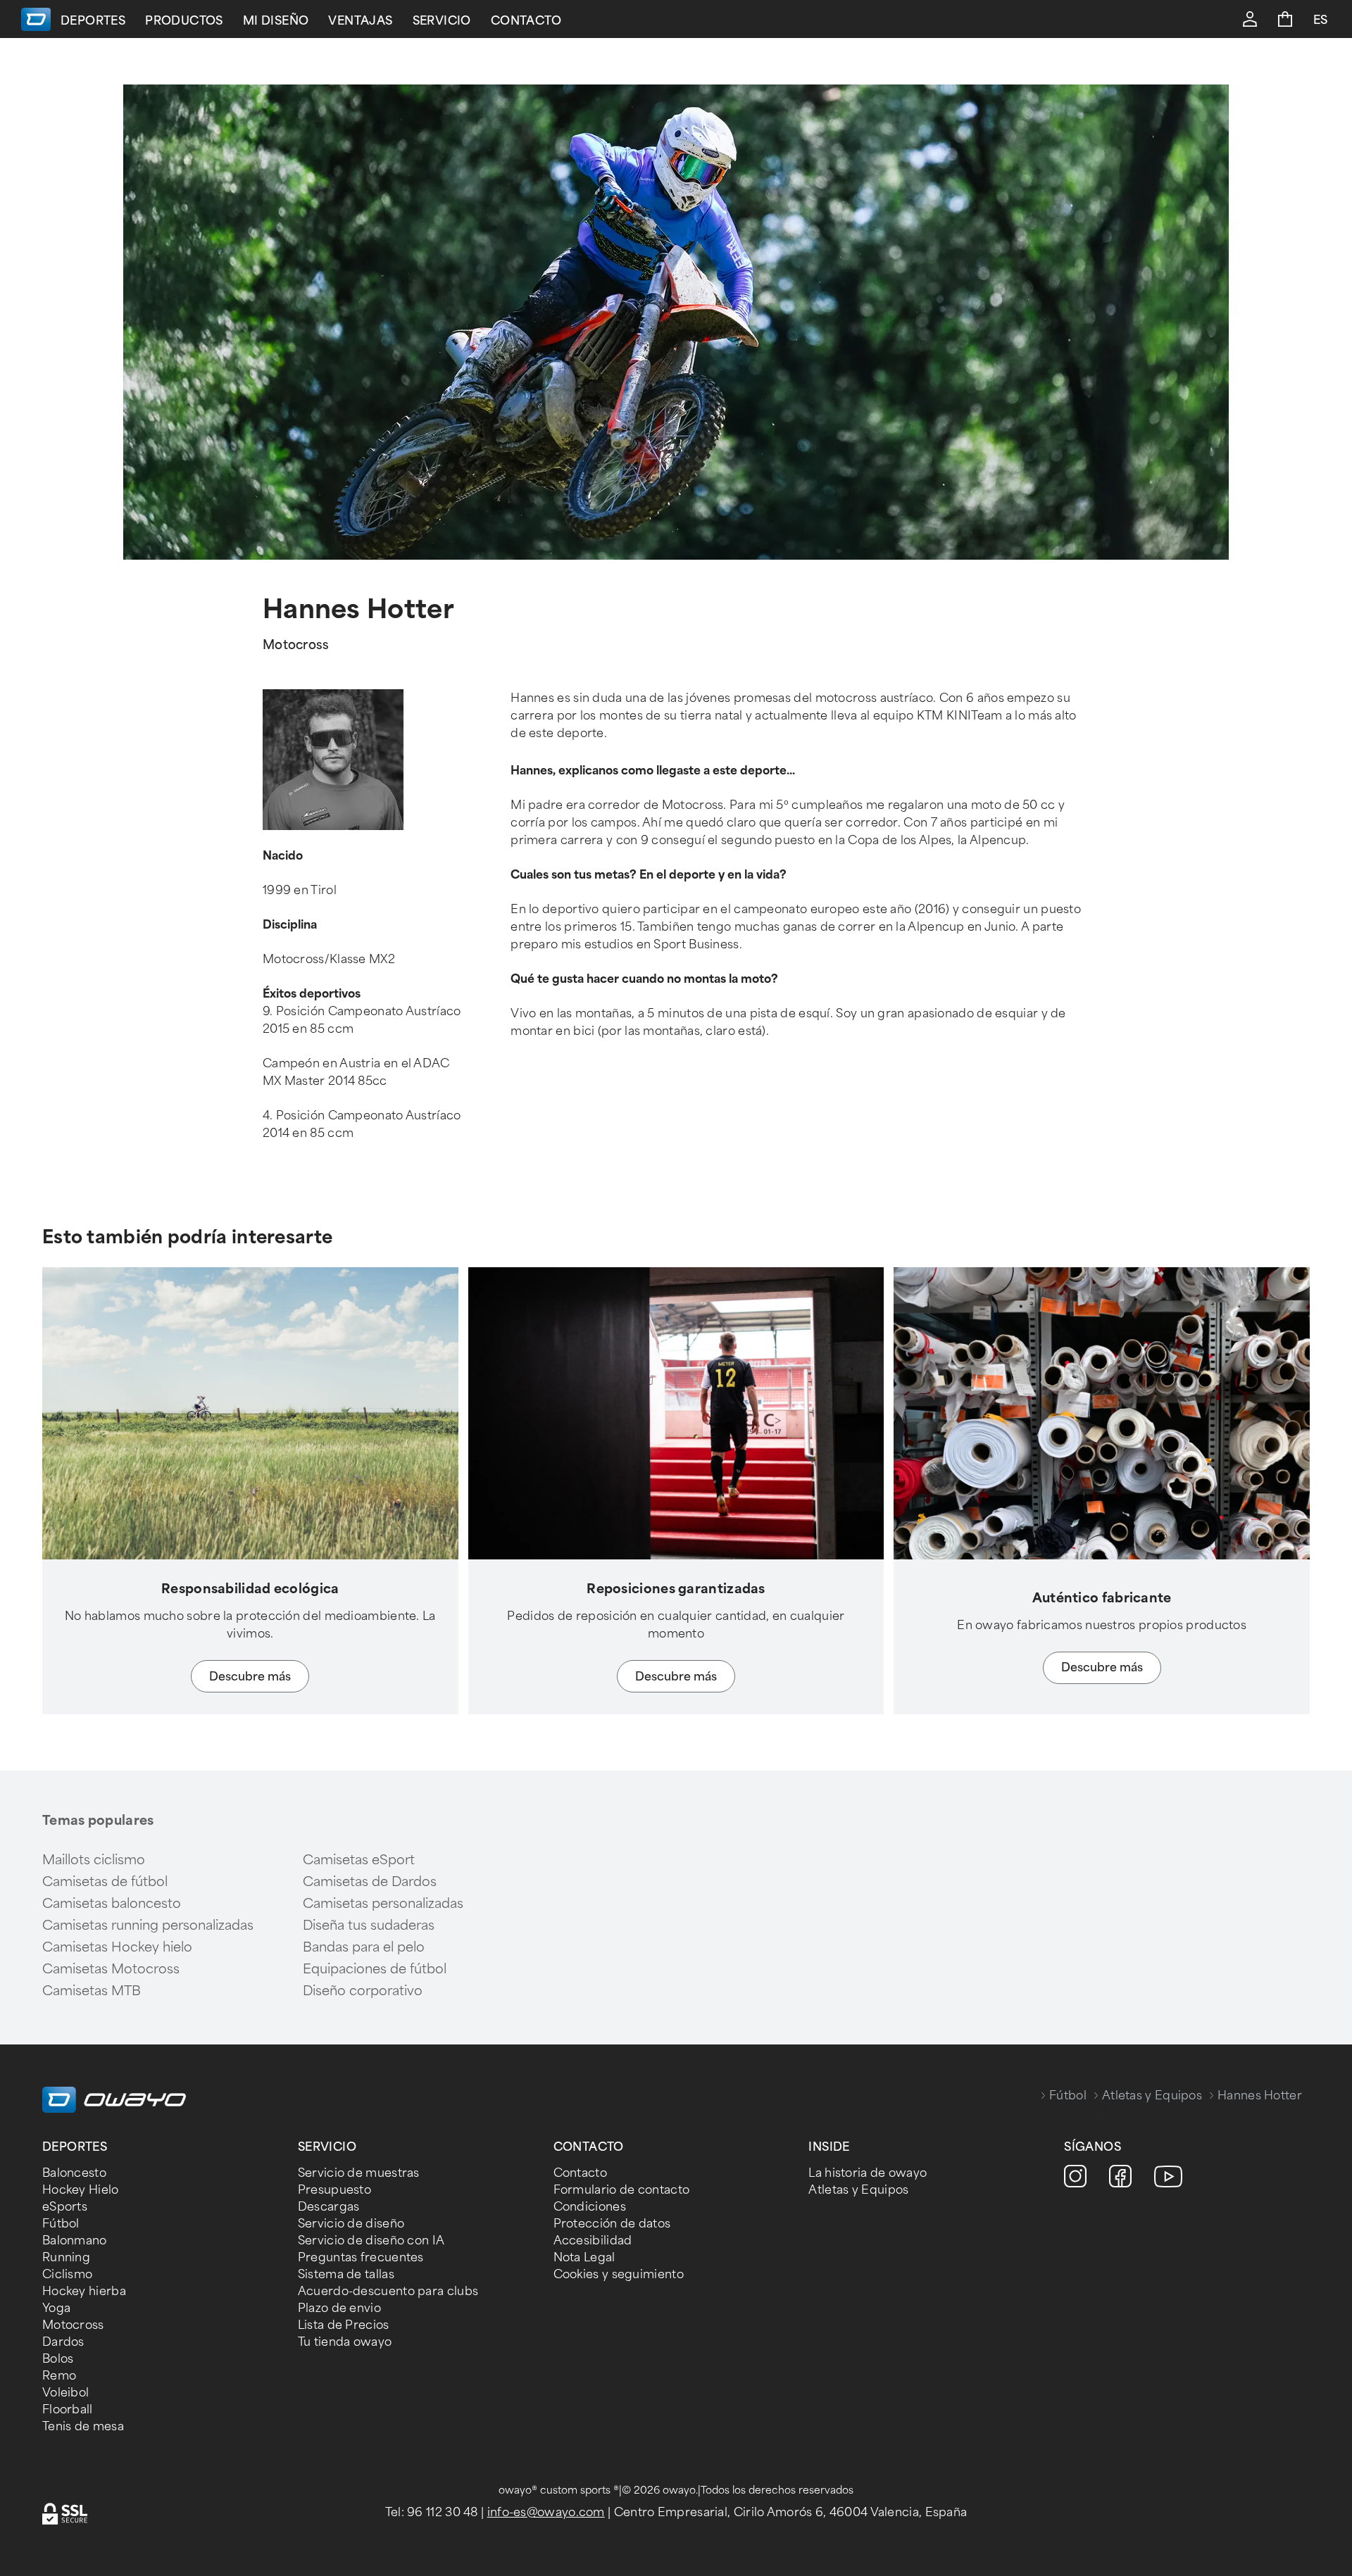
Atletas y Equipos (1152, 2096)
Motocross (73, 2325)
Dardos (63, 2342)
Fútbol (1068, 2096)
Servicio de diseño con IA (371, 2241)
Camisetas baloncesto (112, 1904)
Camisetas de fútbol (105, 1882)
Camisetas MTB (92, 1991)
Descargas (329, 2207)
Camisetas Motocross (111, 1969)
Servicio (442, 21)
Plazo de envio (339, 2308)
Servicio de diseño (351, 2224)
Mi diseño (276, 21)
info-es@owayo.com (546, 2512)
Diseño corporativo (363, 1991)
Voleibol (65, 2393)
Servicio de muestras (359, 2173)
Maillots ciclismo (94, 1860)
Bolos (58, 2359)
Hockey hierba (84, 2291)
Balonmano (75, 2241)
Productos (184, 21)
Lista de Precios (344, 2325)
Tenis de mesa (83, 2426)
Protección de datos (612, 2224)
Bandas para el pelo (364, 1947)
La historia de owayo (868, 2173)
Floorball (68, 2409)
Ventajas (360, 21)
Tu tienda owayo (345, 2342)
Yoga (56, 2308)
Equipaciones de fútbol (375, 1969)
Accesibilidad (593, 2241)
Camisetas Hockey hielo (117, 1947)
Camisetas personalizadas (383, 1904)
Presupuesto (334, 2190)
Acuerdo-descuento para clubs (388, 2291)
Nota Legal (584, 2257)
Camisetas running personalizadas (148, 1925)
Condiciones (590, 2207)
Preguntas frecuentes (361, 2257)
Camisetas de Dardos (370, 1882)
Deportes (93, 21)
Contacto (526, 21)
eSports (65, 2207)
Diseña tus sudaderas (369, 1925)
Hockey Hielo (81, 2190)
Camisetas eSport (359, 1860)
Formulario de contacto (622, 2190)
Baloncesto (74, 2173)
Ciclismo (67, 2274)
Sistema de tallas (346, 2274)
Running (66, 2257)
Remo (59, 2376)
